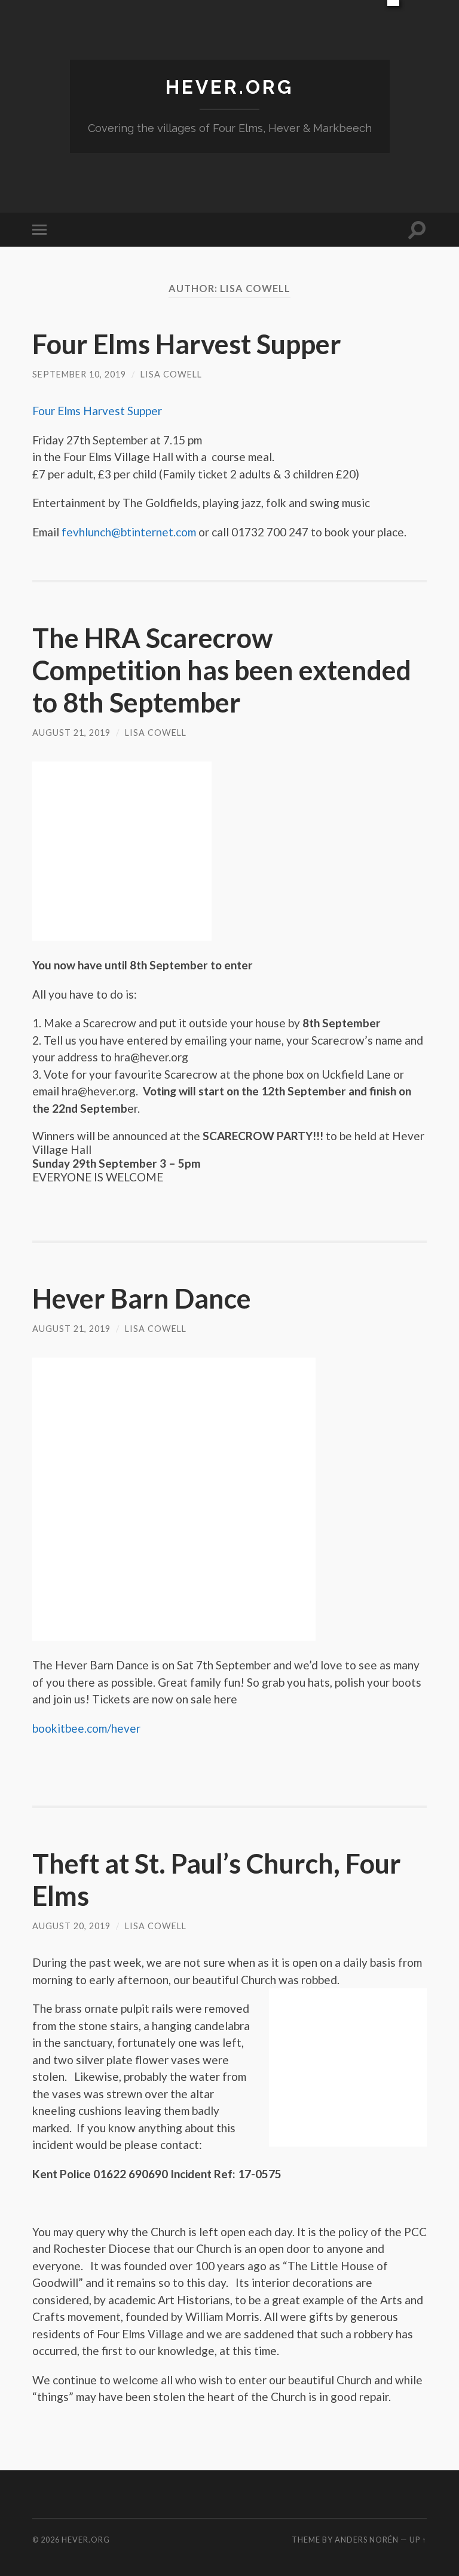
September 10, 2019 (79, 374)
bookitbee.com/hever (86, 1728)
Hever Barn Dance (142, 1298)
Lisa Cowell (171, 374)
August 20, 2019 (71, 1926)
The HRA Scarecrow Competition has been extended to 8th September (222, 670)
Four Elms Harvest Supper (187, 344)
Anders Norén (367, 2540)
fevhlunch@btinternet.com (129, 532)
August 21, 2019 (71, 733)
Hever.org (229, 87)
